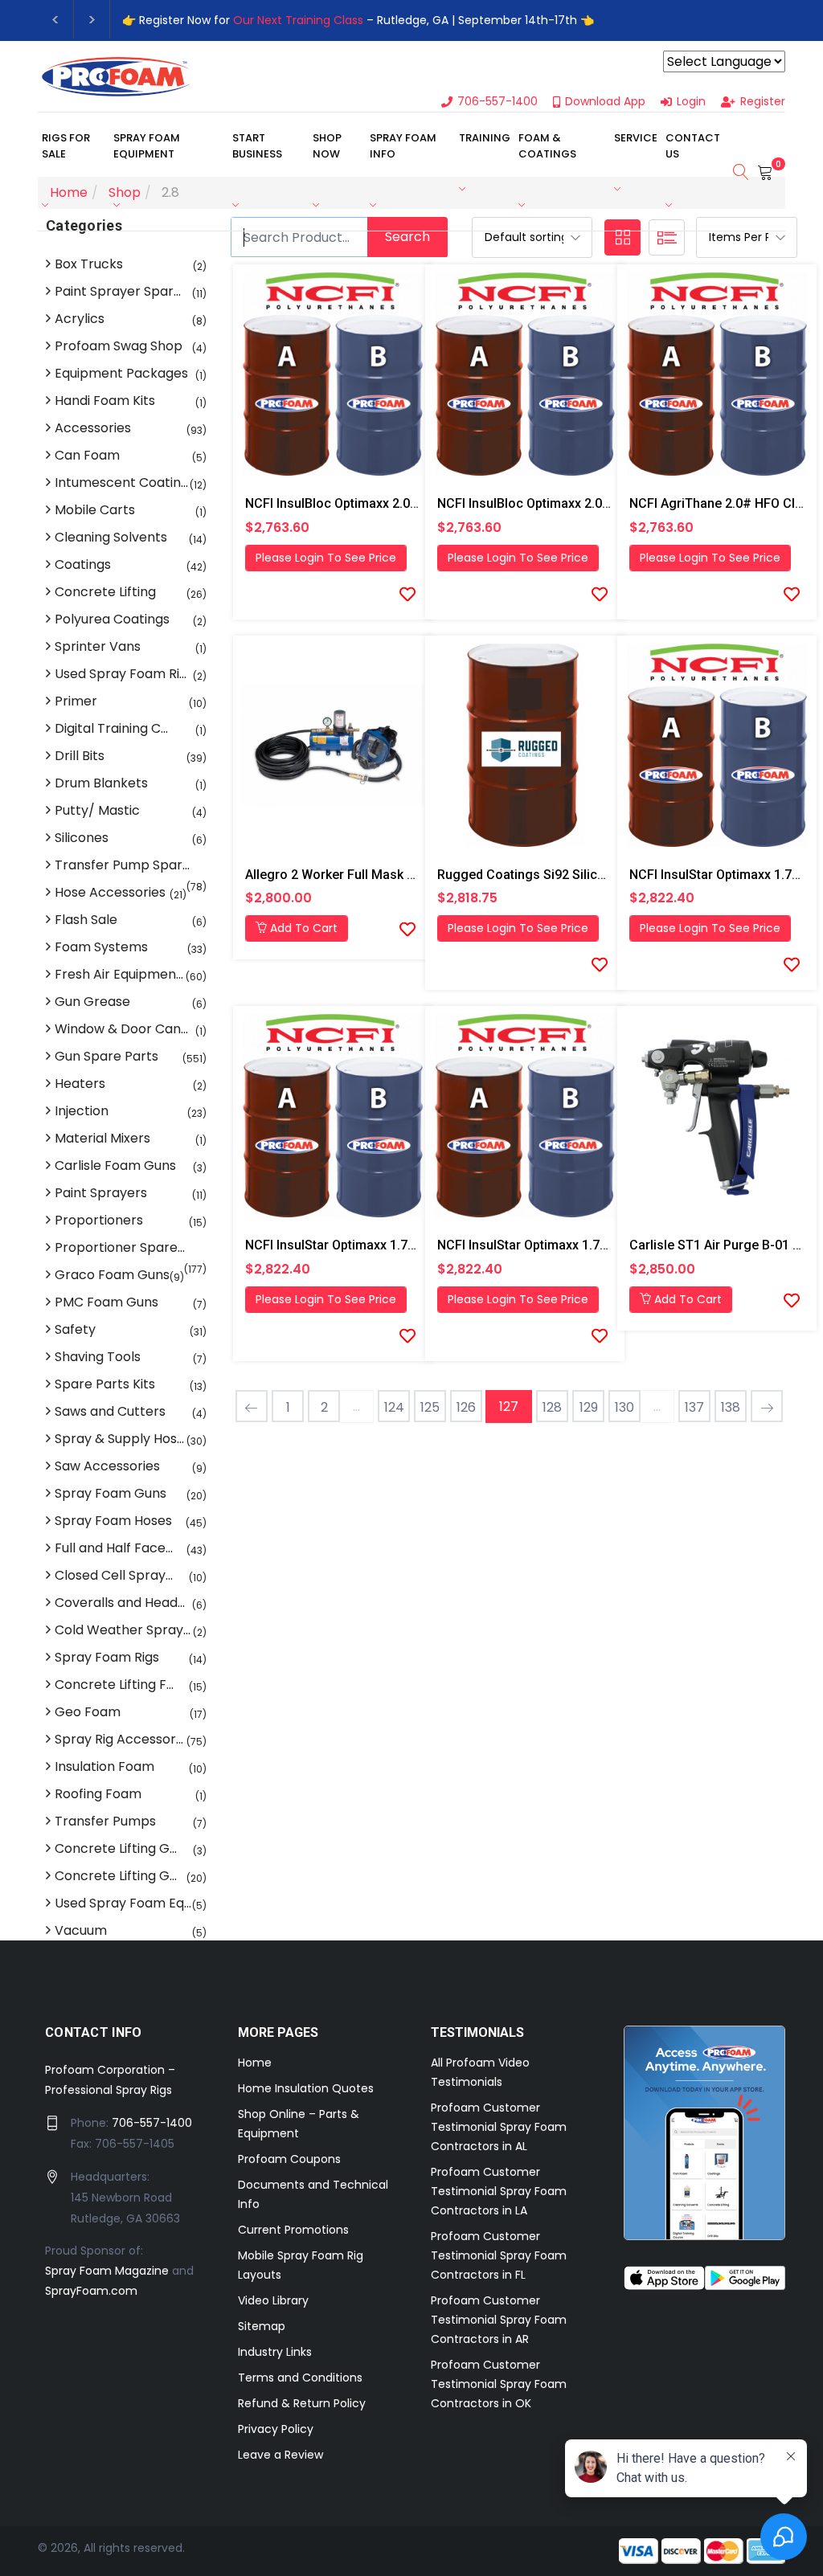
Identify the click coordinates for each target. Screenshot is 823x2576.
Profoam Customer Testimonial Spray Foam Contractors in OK (499, 2384)
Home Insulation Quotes (306, 2088)
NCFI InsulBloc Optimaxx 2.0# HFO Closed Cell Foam (400, 503)
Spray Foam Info (403, 146)
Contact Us (693, 146)
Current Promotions (293, 2230)
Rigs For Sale (66, 146)
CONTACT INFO (94, 2032)
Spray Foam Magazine (107, 2271)
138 (731, 1407)
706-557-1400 (152, 2123)
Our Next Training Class (298, 20)
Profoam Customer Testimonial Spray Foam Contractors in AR (499, 2320)
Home (255, 2063)
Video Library (273, 2300)
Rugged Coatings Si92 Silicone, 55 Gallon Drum (577, 875)
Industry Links (275, 2352)
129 (589, 1407)
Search (407, 237)
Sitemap (262, 2326)
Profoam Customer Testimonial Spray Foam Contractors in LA (499, 2191)
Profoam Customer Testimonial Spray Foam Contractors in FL (499, 2255)
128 (552, 1407)
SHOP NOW (327, 146)
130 (624, 1407)
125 (430, 1407)
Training (485, 138)
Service (636, 138)
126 (466, 1407)
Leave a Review (280, 2455)
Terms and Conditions (300, 2378)
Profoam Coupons (289, 2159)
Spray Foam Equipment (147, 146)
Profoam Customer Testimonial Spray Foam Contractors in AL (499, 2127)
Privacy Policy (276, 2429)
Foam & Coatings (547, 146)
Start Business (257, 146)
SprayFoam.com (91, 2291)
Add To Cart (302, 928)
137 (694, 1407)
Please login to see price (326, 558)
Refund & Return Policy (302, 2403)
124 (394, 1407)
